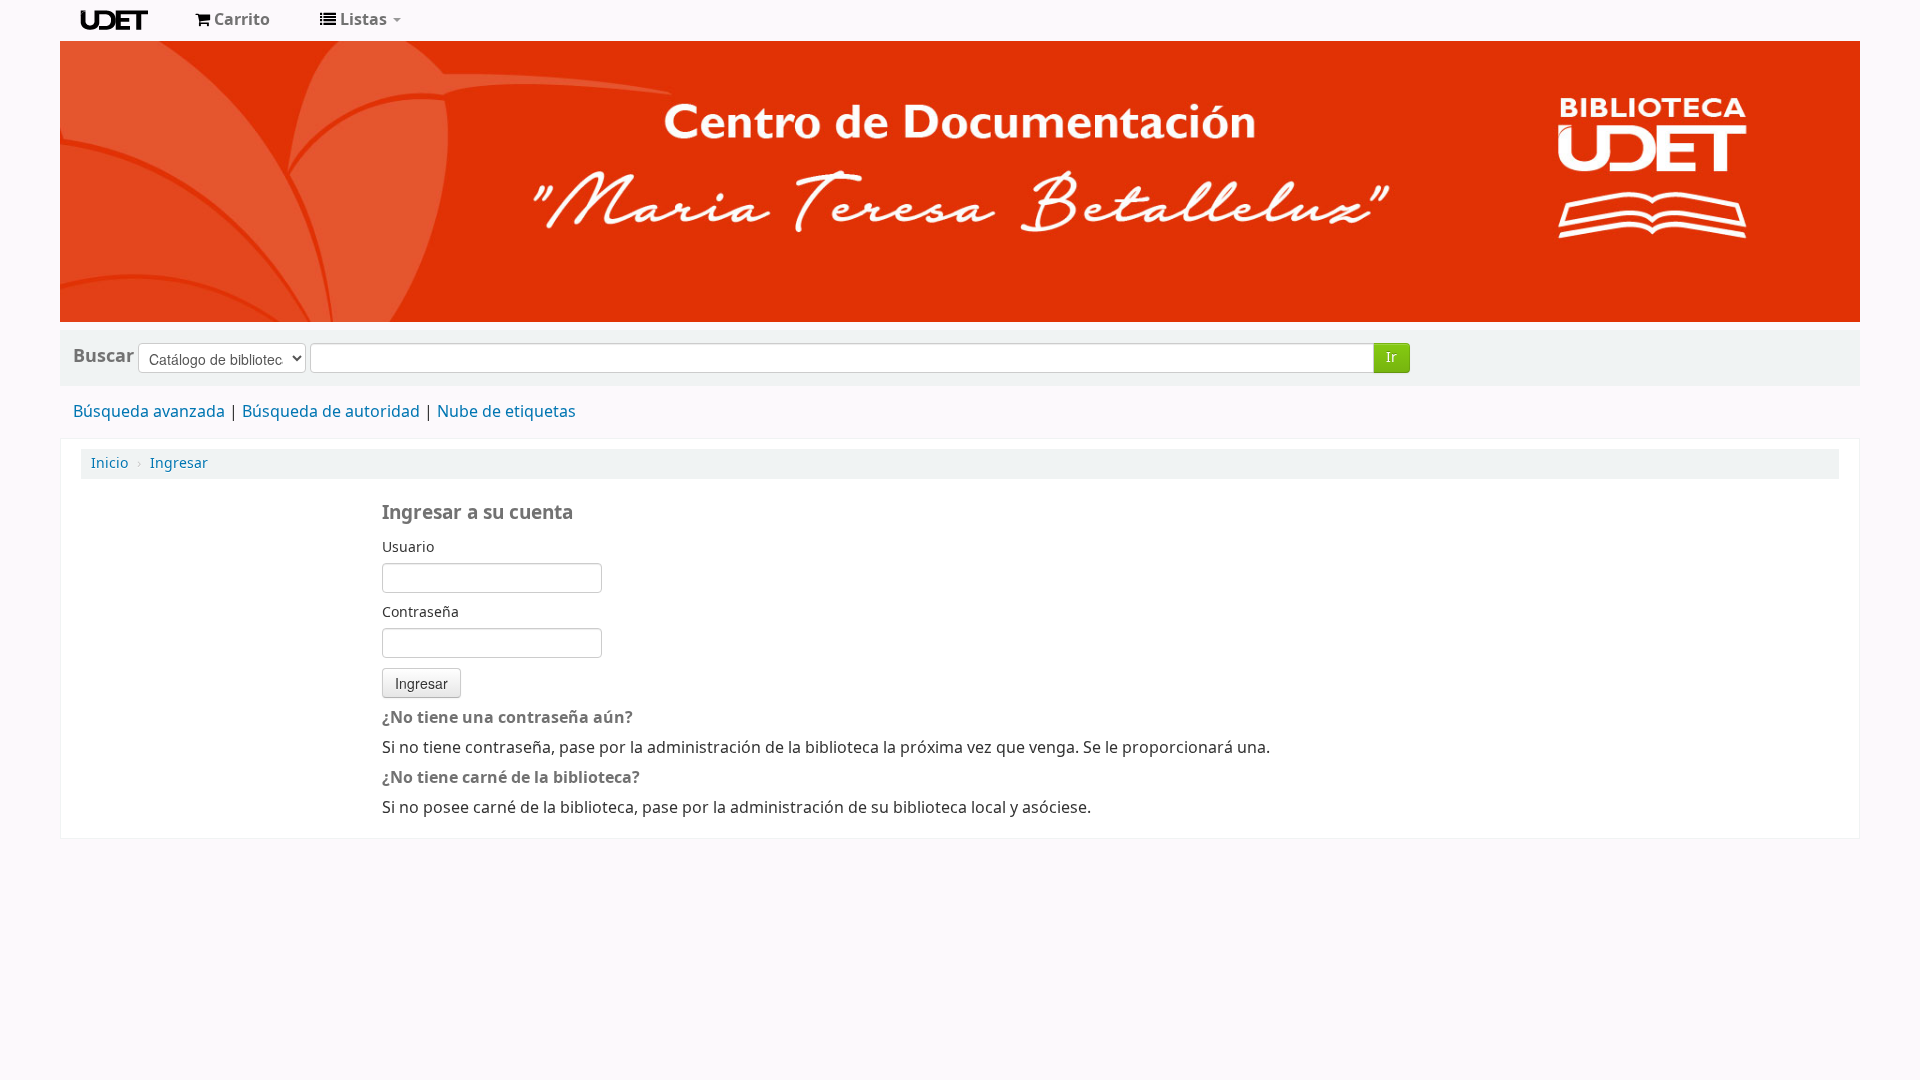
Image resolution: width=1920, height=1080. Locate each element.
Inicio (109, 463)
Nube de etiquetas (506, 412)
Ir (1391, 357)
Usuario (408, 548)
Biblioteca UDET (130, 20)
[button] (232, 20)
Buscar (103, 356)
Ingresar (179, 463)
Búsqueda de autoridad (331, 412)
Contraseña (420, 613)
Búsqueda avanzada (149, 412)
